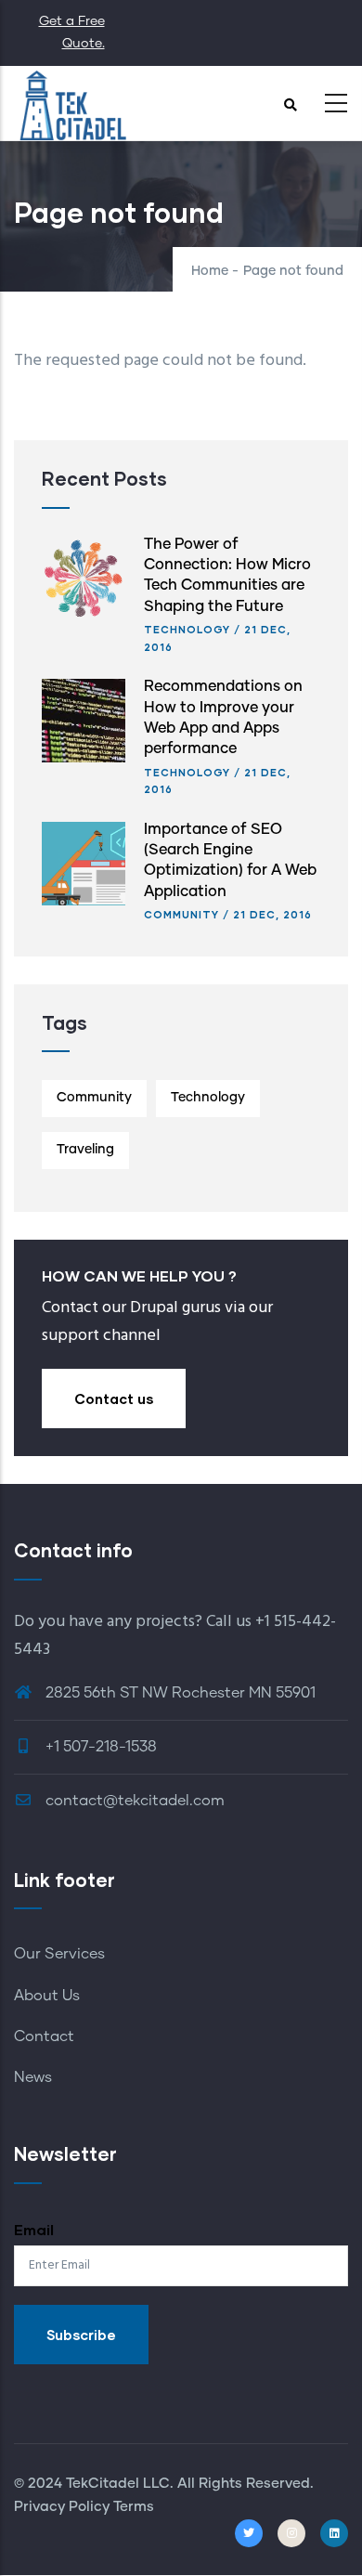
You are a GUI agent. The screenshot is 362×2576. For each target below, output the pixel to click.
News (33, 2077)
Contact (44, 2036)
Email (34, 2229)
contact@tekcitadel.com (133, 1801)
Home (210, 271)
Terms (132, 2507)
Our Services (59, 1954)
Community (181, 914)
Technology (187, 629)
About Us (47, 1996)
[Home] (72, 103)
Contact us (114, 1399)
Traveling (85, 1150)
